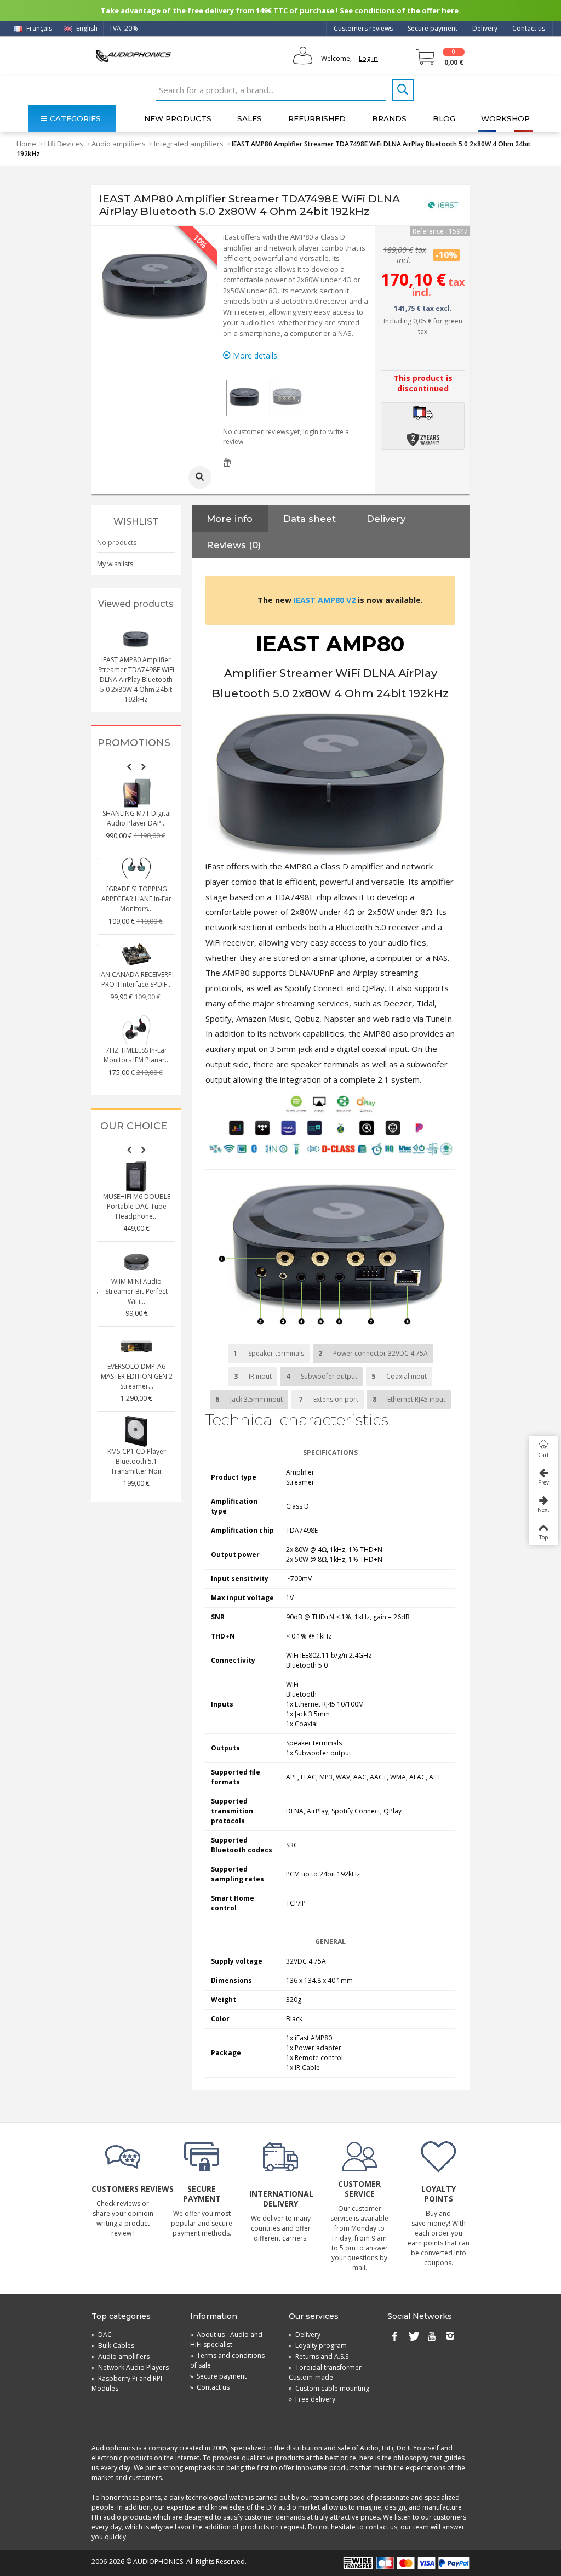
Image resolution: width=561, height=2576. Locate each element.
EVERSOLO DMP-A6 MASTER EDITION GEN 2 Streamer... (137, 1376)
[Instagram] (450, 2337)
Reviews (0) (234, 545)
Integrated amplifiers (189, 144)
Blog (444, 118)
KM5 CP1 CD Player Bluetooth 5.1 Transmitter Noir (137, 1461)
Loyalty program (318, 2345)
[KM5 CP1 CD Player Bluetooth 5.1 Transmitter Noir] (136, 1431)
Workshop (505, 118)
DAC (102, 2335)
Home (26, 144)
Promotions (134, 743)
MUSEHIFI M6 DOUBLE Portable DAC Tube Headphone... (137, 1206)
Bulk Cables (113, 2345)
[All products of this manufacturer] (443, 205)
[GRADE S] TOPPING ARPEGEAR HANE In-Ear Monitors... (136, 899)
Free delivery (312, 2399)
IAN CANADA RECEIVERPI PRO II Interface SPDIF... (136, 979)
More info (230, 519)
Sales (250, 118)
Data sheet (310, 519)
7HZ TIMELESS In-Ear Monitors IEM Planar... (137, 1055)
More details (254, 356)
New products (178, 118)
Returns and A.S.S (319, 2356)
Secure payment (433, 28)
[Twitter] (413, 2337)
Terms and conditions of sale (227, 2360)
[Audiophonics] (133, 56)
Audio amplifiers (119, 144)
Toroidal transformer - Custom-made (327, 2372)
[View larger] (200, 477)
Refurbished (317, 118)
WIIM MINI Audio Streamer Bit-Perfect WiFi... (136, 1291)
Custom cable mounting (329, 2388)
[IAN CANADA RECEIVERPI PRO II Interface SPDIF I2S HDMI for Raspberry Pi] (136, 954)
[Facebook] (394, 2337)
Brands (389, 118)
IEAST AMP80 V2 (325, 600)
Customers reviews (363, 28)
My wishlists (115, 564)
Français (38, 28)
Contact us (529, 28)
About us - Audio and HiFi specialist (226, 2339)
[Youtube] (432, 2337)
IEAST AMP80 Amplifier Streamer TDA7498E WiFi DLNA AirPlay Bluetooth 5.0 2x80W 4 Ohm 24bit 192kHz (136, 679)
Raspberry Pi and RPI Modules (127, 2383)
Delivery (485, 28)
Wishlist (136, 522)
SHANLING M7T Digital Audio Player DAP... (137, 818)
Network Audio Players (130, 2367)
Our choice (134, 1126)
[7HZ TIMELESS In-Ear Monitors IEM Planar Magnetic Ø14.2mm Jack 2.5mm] (136, 1030)
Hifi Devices (64, 144)
